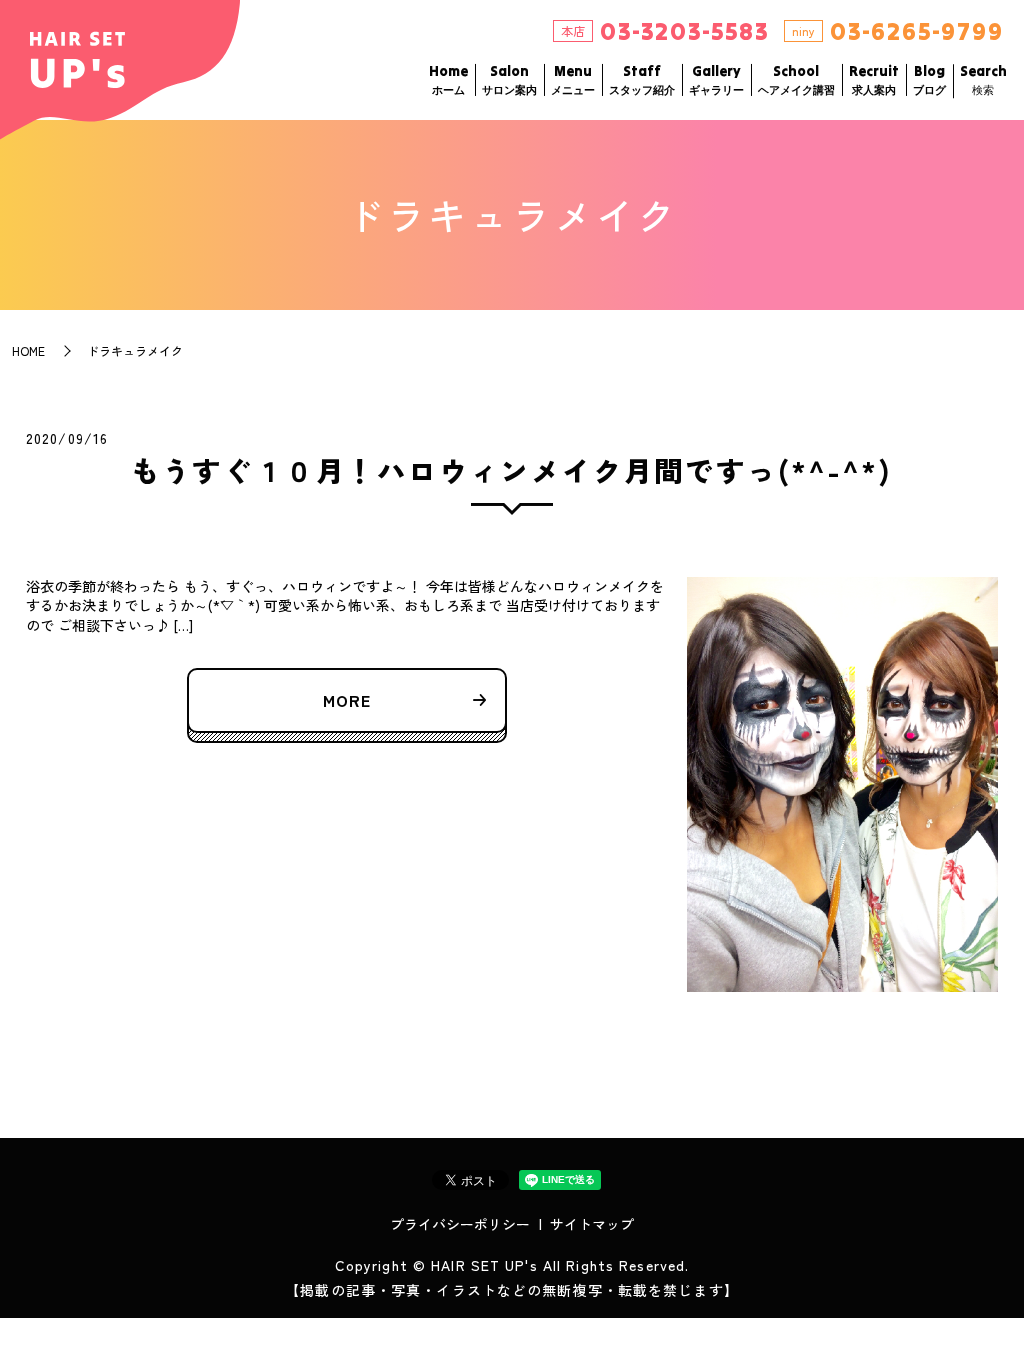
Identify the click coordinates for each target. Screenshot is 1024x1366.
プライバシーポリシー (460, 1224)
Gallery (716, 79)
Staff (642, 79)
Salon (509, 79)
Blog (929, 79)
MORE (347, 700)
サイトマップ (592, 1224)
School (796, 79)
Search (983, 79)
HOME (28, 350)
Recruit (874, 79)
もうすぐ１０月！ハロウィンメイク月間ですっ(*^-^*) (512, 470)
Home (448, 79)
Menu (573, 79)
